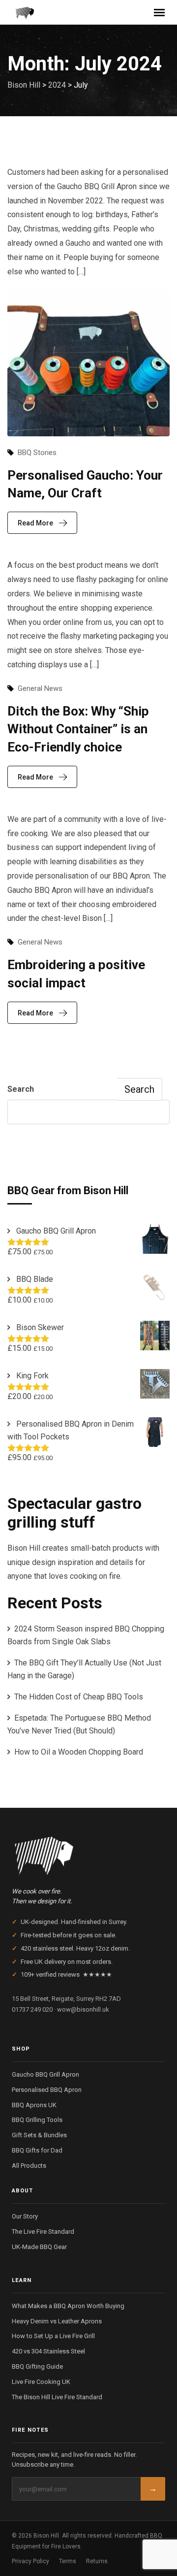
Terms (68, 2561)
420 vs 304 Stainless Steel (48, 2351)
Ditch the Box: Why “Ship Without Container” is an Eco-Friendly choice (78, 729)
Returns (97, 2561)
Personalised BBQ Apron (47, 2090)
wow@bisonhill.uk (83, 2009)
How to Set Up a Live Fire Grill (53, 2336)
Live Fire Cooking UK (41, 2382)
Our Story (25, 2216)
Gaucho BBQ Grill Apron (45, 2074)
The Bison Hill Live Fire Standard (57, 2397)
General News (40, 688)
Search (21, 1089)
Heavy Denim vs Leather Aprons (57, 2321)
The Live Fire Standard (43, 2232)
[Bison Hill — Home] (88, 1853)
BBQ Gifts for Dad (37, 2150)
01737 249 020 (32, 2009)
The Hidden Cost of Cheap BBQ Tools (79, 1697)
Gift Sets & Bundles (39, 2135)
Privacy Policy (30, 2561)
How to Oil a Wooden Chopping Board (79, 1752)
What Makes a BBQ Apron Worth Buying (68, 2306)
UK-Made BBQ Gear (39, 2247)
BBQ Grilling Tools (37, 2120)
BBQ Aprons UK (34, 2105)
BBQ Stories (37, 453)
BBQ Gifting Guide (37, 2366)
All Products (29, 2166)
